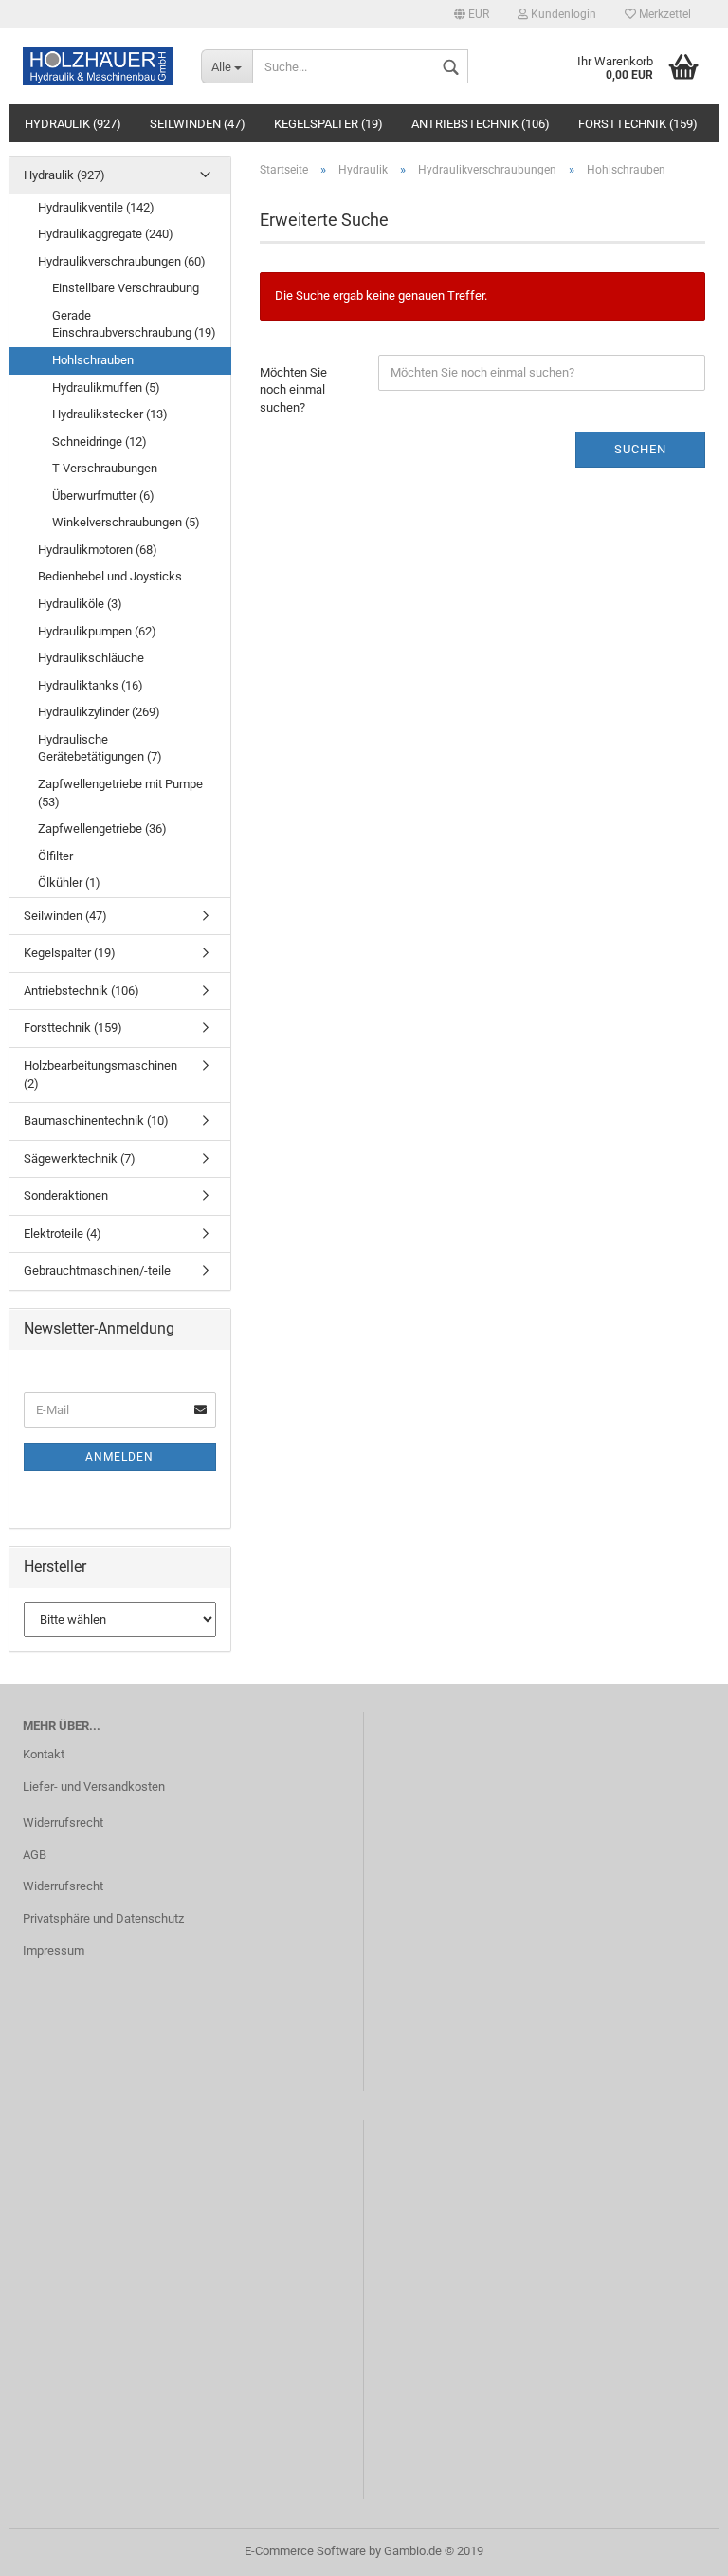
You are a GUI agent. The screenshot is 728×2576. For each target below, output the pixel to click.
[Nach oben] (676, 2548)
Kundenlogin (562, 14)
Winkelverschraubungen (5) (126, 522)
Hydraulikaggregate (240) (106, 234)
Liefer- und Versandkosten (94, 1786)
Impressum (54, 1950)
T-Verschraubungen (105, 468)
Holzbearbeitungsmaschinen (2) (100, 1075)
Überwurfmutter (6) (103, 496)
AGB (35, 1855)
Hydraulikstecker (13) (110, 414)
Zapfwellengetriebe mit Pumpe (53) (120, 793)
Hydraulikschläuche (91, 658)
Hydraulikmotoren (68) (98, 550)
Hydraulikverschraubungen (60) (122, 261)
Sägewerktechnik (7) (80, 1159)
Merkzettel (664, 14)
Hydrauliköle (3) (80, 604)
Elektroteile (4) (63, 1233)
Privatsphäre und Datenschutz (103, 1918)
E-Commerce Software (305, 2551)
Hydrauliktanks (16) (91, 685)
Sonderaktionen (66, 1196)
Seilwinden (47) (198, 124)
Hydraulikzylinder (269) (99, 712)
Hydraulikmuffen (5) (106, 387)
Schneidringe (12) (100, 442)
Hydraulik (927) (73, 124)
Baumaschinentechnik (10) (96, 1121)
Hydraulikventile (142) (96, 207)
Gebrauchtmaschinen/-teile (97, 1270)
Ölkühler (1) (69, 883)
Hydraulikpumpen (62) (97, 631)
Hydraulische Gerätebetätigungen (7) (100, 748)
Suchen (640, 449)
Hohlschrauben (93, 360)
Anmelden (119, 1457)
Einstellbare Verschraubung (126, 288)
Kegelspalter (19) (328, 124)
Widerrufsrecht (63, 1822)
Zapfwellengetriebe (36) (102, 828)
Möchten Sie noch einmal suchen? (293, 390)
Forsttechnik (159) (638, 124)
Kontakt (44, 1754)
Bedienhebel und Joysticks (110, 576)
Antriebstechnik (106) (481, 124)
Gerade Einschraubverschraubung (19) (134, 324)
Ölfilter (55, 856)
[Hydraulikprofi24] (98, 66)
